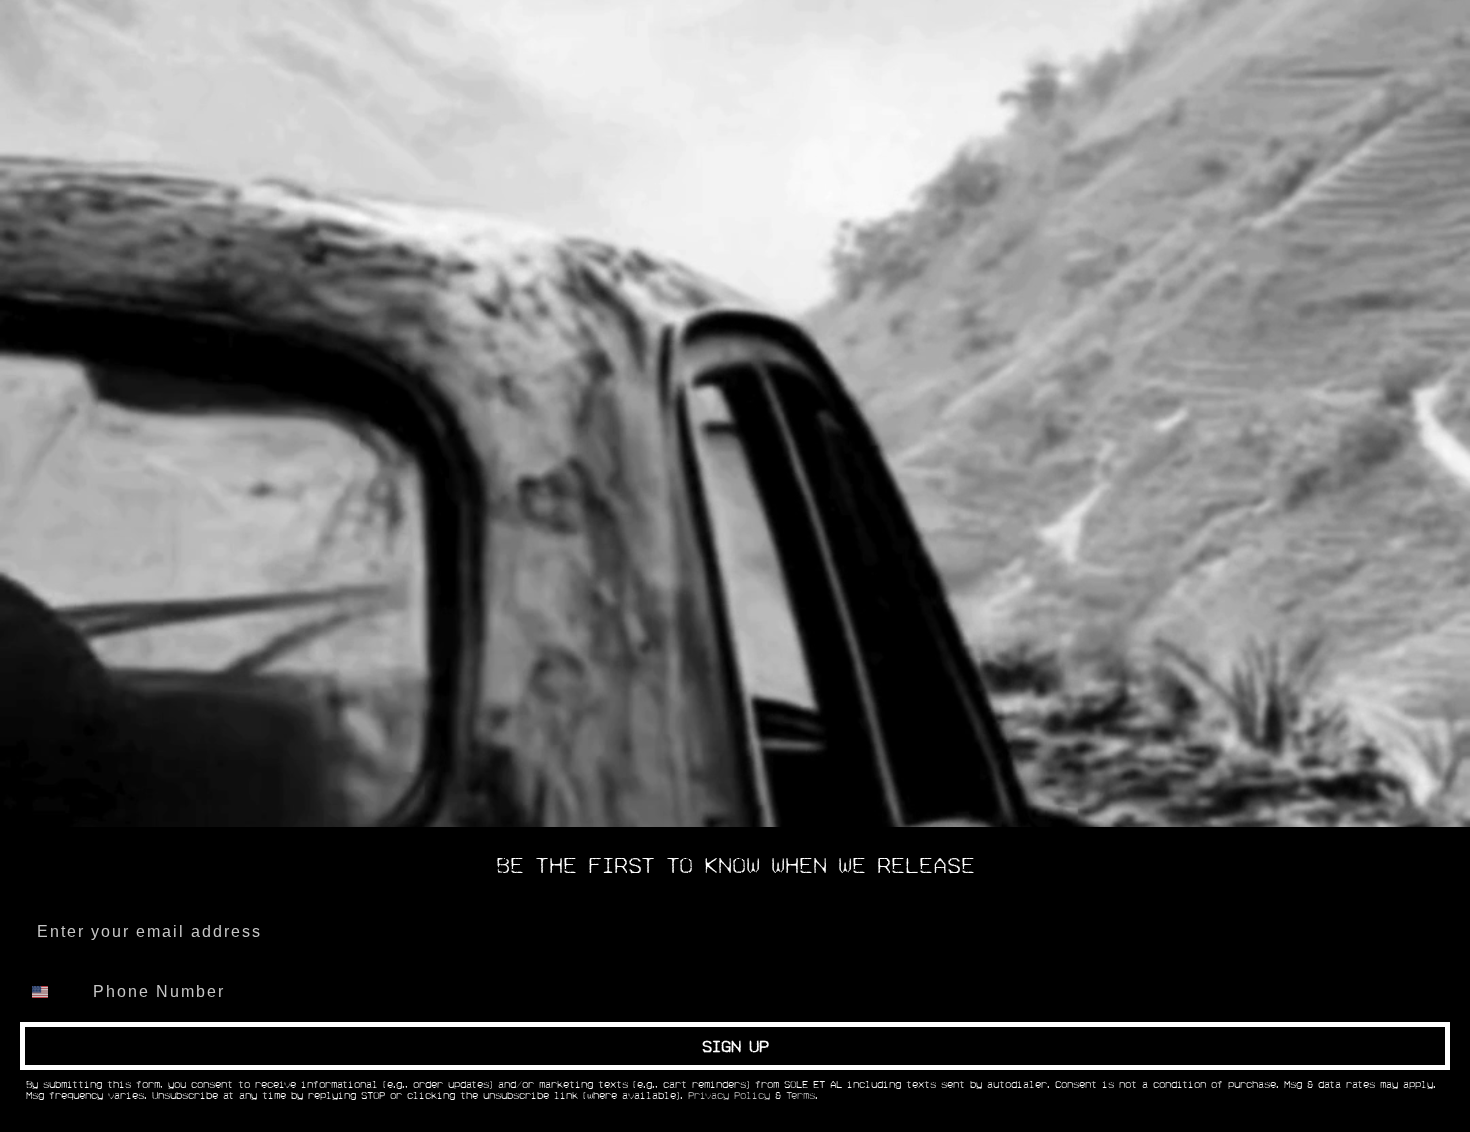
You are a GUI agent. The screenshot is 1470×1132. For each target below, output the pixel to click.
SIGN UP (735, 1046)
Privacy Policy (729, 1096)
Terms (800, 1096)
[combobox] (52, 992)
